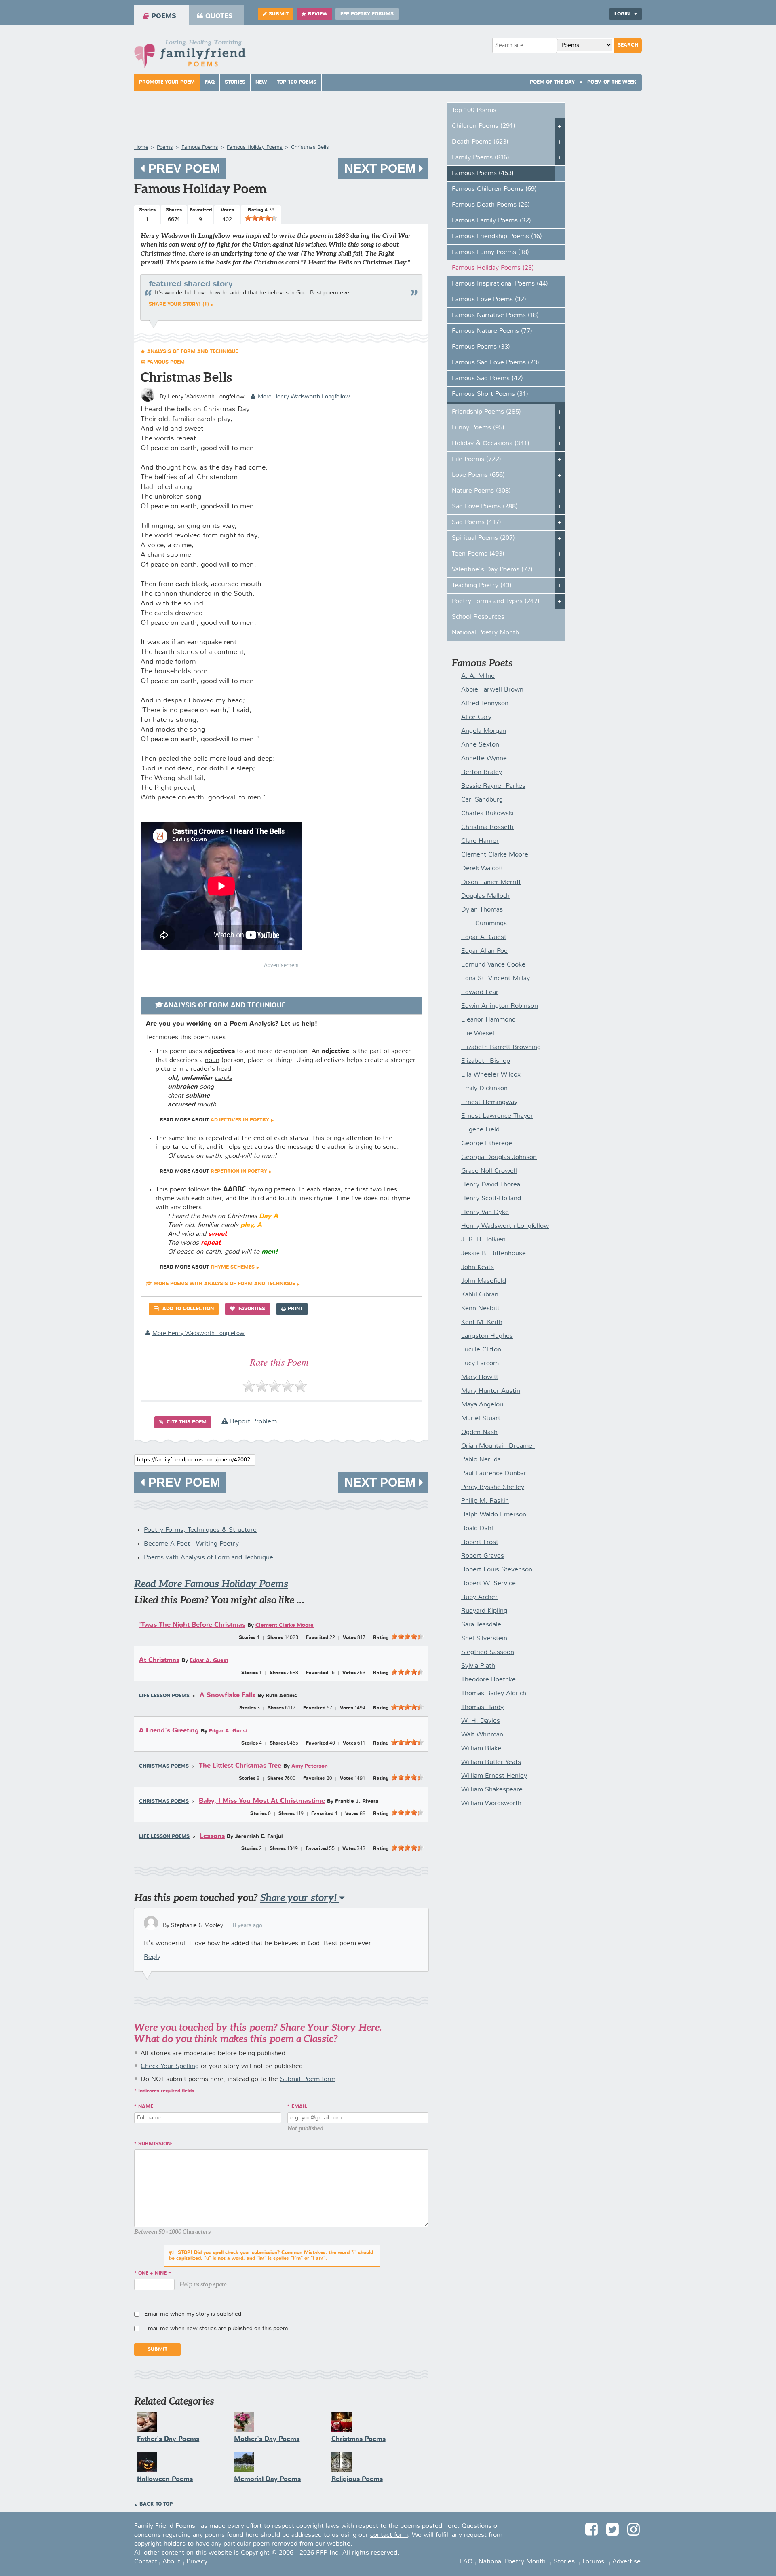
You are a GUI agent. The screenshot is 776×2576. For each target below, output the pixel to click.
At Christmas (159, 1660)
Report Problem (252, 1422)
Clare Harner (480, 841)
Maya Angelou (482, 1405)
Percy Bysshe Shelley (493, 1487)
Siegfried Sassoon (488, 1652)
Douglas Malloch (485, 896)
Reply (152, 1957)
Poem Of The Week (612, 82)
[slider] (261, 218)
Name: (147, 2107)
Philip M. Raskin (485, 1501)
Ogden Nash (479, 1432)
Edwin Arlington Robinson (500, 1006)
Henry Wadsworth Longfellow (505, 1226)
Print (295, 1309)
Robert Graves (483, 1556)
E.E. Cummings (484, 924)
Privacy (197, 2562)
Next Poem (382, 168)
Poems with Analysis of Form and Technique (209, 1558)
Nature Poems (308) (481, 491)
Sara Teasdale (481, 1625)
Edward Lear (480, 992)
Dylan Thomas (482, 910)
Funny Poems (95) (478, 428)
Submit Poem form (308, 2079)
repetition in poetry (239, 1172)
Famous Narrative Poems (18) (495, 315)
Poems (164, 16)
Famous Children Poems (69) (494, 189)
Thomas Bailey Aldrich (494, 1694)
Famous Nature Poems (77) (492, 331)
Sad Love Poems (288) (485, 507)
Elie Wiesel (478, 1034)
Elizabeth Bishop (486, 1061)
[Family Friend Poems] (190, 56)
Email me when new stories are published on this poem (216, 2329)
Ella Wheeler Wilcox (491, 1075)
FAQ (210, 82)
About (171, 2562)
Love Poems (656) (478, 475)
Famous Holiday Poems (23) (493, 268)
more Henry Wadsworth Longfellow (304, 397)
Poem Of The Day (552, 82)
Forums (593, 2562)
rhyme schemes (233, 1267)
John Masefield (484, 1281)
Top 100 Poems (297, 82)
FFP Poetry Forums (367, 14)
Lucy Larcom (480, 1364)
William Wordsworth (491, 1804)
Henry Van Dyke (485, 1212)
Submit (279, 14)
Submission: (155, 2144)
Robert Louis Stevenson (497, 1570)
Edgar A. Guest (209, 1661)
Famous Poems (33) (481, 347)
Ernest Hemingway (489, 1102)
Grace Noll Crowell (489, 1171)
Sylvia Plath (478, 1666)
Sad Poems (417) (477, 522)
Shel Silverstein (484, 1639)
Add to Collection (187, 1309)
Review (318, 14)
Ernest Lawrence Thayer (497, 1116)
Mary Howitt (480, 1377)
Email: (300, 2107)
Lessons (212, 1836)
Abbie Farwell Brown (492, 690)
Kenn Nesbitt (480, 1309)
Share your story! (300, 1898)
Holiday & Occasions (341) (491, 444)
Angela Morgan (484, 731)
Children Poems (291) (484, 126)
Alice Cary (476, 717)
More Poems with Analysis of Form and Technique (224, 1284)
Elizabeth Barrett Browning (501, 1047)
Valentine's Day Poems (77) (492, 570)
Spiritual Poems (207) (483, 538)
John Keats (478, 1267)
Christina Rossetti (487, 827)
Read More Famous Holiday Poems (211, 1584)
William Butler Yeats (491, 1762)
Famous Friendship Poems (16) (497, 237)
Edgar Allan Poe (484, 951)
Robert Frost (480, 1542)
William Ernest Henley (494, 1776)
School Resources (478, 617)
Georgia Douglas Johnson (499, 1157)
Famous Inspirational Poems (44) (500, 284)
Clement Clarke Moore (285, 1625)
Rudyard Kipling (484, 1611)
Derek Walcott (482, 869)
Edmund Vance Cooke (493, 965)
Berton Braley (482, 772)
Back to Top (156, 2504)
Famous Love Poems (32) (489, 300)
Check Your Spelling (170, 2066)
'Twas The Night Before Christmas (192, 1625)
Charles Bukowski (487, 814)
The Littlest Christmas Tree (240, 1766)
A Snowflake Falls (228, 1695)
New (261, 82)
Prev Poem (183, 168)
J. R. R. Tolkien (483, 1240)
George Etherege (487, 1144)
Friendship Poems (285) (486, 412)
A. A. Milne (478, 676)
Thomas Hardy (482, 1707)
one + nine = (155, 2274)
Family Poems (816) (481, 158)
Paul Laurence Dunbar (494, 1474)
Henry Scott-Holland (491, 1199)
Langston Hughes (487, 1336)
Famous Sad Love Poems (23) (496, 363)
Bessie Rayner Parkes (493, 786)
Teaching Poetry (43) (482, 586)
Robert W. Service (488, 1584)
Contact (146, 2562)
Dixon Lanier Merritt (491, 882)
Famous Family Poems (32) (491, 221)
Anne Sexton (480, 745)
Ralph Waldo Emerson (494, 1515)
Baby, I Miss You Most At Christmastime (262, 1801)
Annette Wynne (484, 759)
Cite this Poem (186, 1422)
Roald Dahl (477, 1529)
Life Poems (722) (477, 459)
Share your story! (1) (179, 305)
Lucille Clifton (481, 1350)
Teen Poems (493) (478, 554)
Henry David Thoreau (492, 1185)
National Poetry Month (485, 633)
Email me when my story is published (193, 2314)
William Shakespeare (492, 1790)
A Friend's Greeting (169, 1731)
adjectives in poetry (240, 1120)
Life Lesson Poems (164, 1696)
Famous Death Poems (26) (491, 205)
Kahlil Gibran (480, 1295)
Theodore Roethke (488, 1680)
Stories (235, 82)
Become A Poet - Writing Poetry (191, 1544)
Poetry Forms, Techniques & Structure (200, 1530)
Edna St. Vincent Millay (496, 979)
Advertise (626, 2562)
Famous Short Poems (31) (490, 394)
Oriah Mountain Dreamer (498, 1446)
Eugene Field (480, 1130)
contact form (389, 2535)
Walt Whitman (482, 1735)
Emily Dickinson (484, 1089)
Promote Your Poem (167, 82)
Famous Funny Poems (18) (490, 252)
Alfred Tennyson (485, 704)
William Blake (481, 1749)
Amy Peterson (310, 1766)
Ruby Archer (479, 1597)
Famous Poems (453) (483, 173)
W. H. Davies (481, 1721)
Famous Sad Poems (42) (487, 379)
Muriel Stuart (481, 1419)
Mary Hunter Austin (491, 1391)
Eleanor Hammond (488, 1020)
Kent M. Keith (482, 1322)
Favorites (251, 1309)
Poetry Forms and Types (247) (496, 601)
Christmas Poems (164, 1766)
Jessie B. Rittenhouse (493, 1254)
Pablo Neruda (481, 1460)
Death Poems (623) (480, 142)
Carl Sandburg (482, 800)
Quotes (219, 16)
